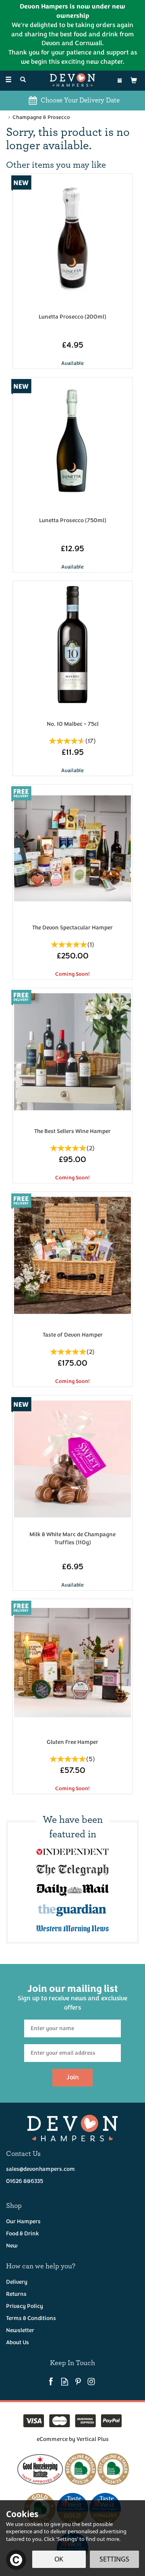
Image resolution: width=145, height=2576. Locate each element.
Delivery (17, 2282)
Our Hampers (23, 2221)
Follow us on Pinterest (78, 2381)
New (12, 2246)
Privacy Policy (25, 2306)
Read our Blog (65, 2381)
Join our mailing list (72, 1997)
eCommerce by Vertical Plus (73, 2439)
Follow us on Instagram (91, 2381)
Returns (16, 2294)
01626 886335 (25, 2181)
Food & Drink (23, 2233)
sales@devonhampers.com (40, 2169)
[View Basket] (134, 80)
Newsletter (20, 2330)
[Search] (23, 80)
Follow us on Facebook (51, 2381)
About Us (18, 2342)
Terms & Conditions (31, 2318)
